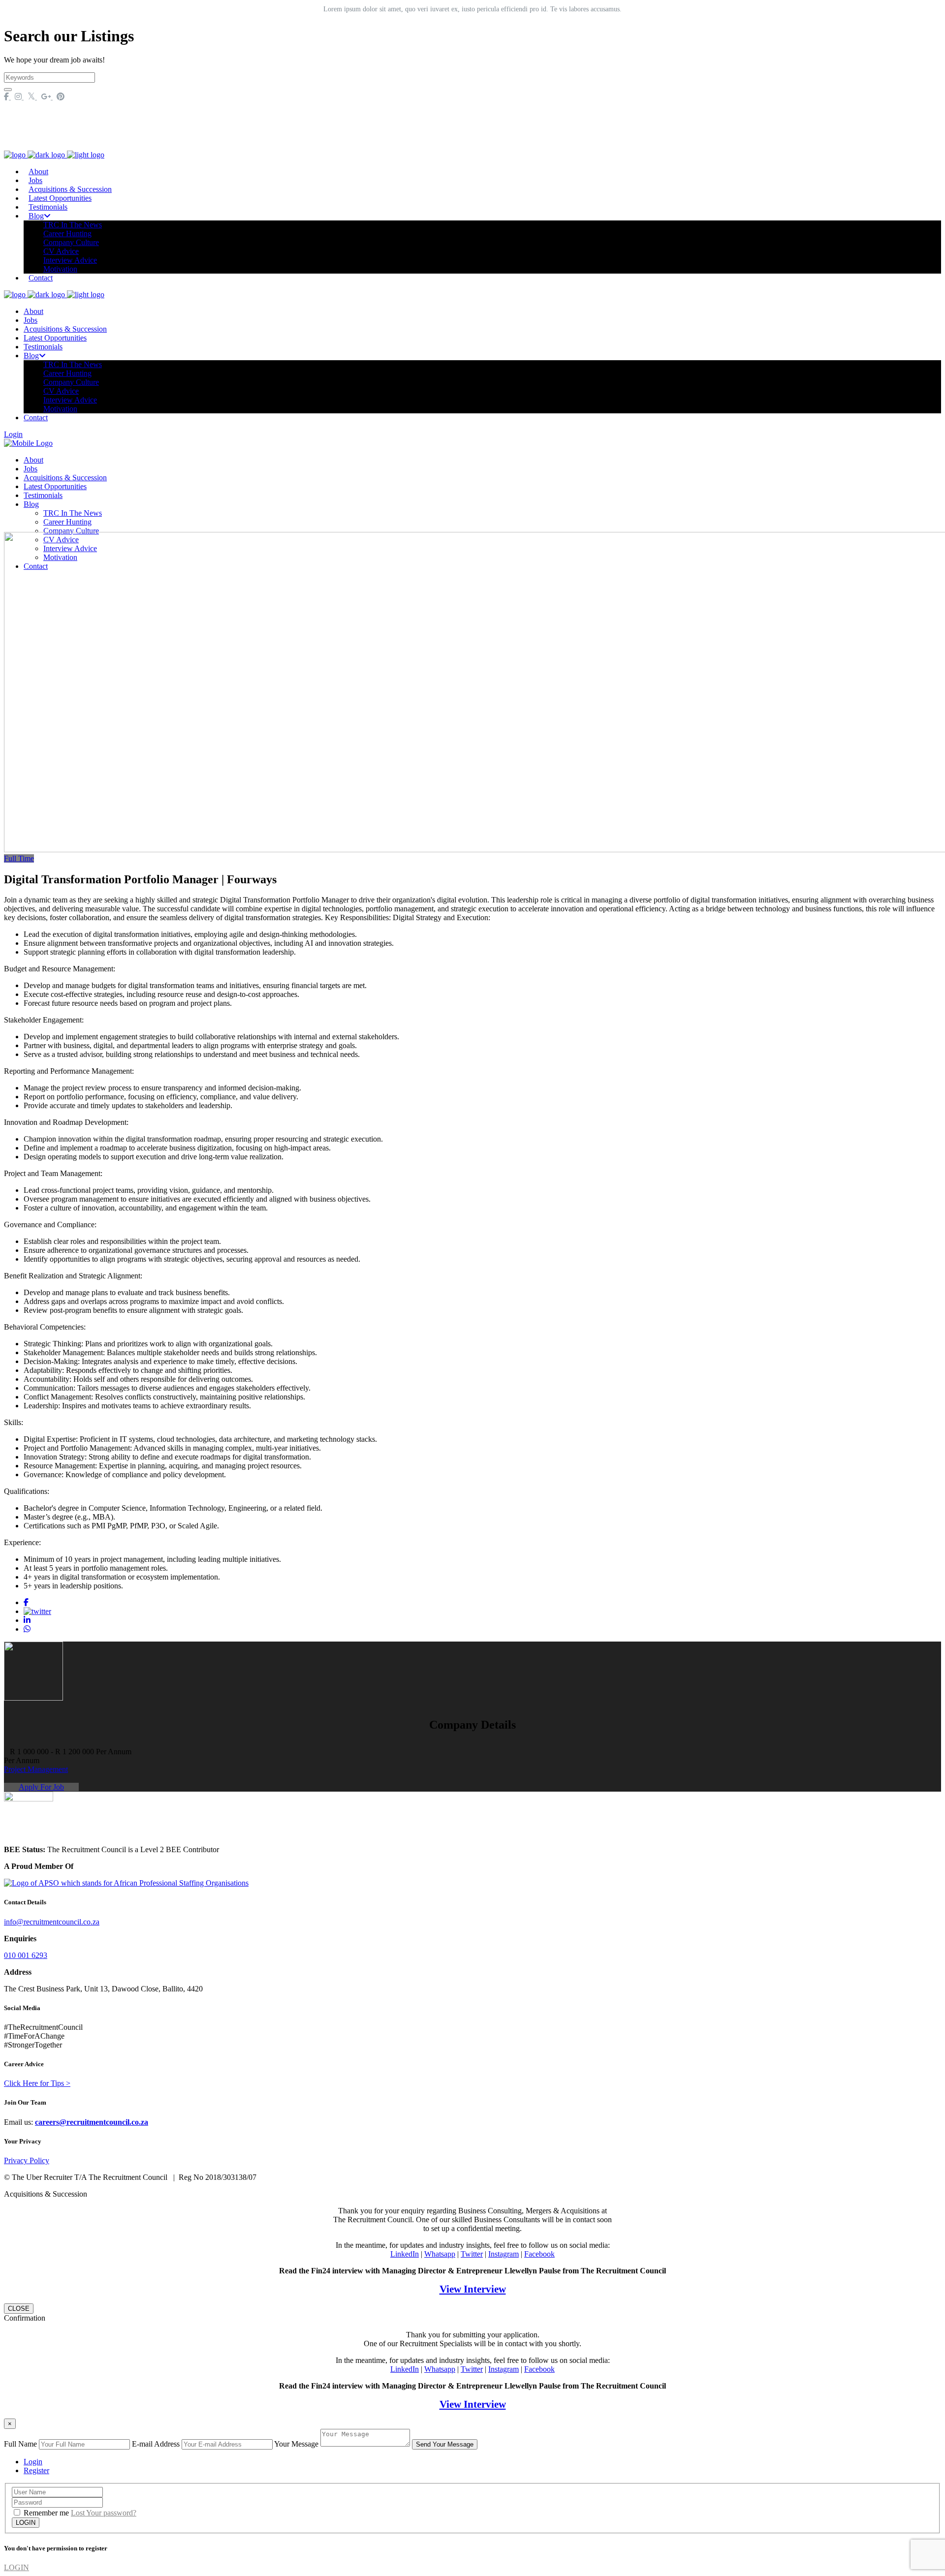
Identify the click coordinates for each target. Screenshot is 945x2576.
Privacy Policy (27, 2160)
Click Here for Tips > (37, 2083)
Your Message (296, 2444)
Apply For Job (41, 1787)
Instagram (504, 2254)
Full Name (20, 2444)
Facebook (539, 2254)
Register (36, 2470)
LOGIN (16, 2567)
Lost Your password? (104, 2513)
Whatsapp (440, 2254)
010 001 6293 (26, 1955)
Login (13, 434)
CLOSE (19, 2309)
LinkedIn (405, 2254)
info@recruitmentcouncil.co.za (52, 1922)
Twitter (472, 2254)
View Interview (473, 2289)
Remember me (46, 2513)
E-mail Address (156, 2444)
